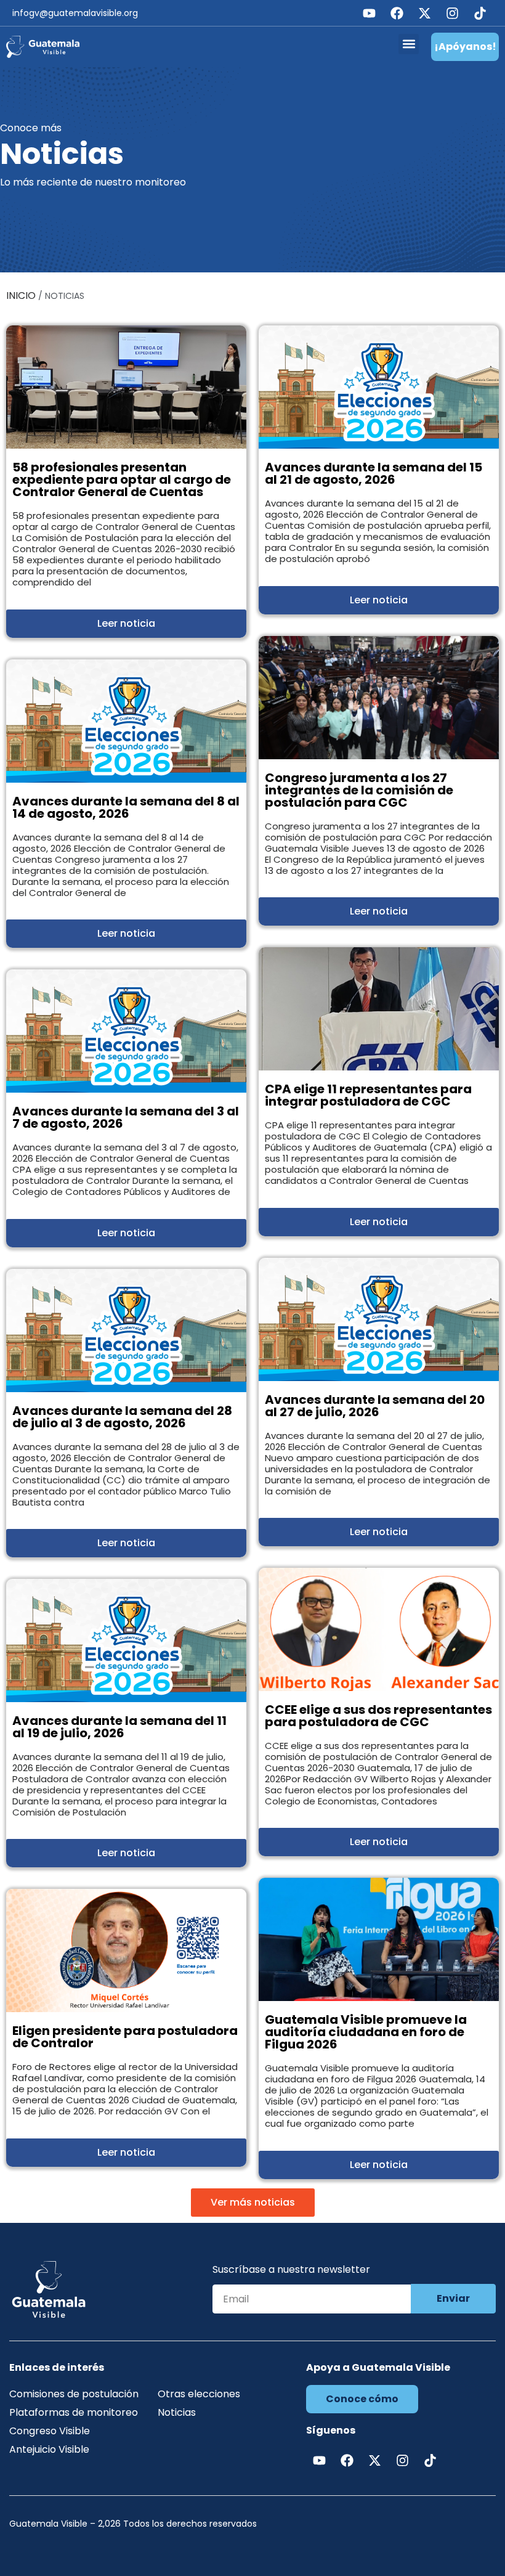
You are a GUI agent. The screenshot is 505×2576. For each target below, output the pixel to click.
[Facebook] (397, 13)
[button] (409, 44)
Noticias (177, 2412)
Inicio (21, 296)
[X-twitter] (424, 13)
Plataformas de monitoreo (74, 2412)
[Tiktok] (480, 13)
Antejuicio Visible (49, 2449)
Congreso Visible (50, 2431)
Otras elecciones (199, 2394)
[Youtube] (369, 13)
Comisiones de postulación (74, 2394)
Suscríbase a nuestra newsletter (291, 2271)
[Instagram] (452, 13)
